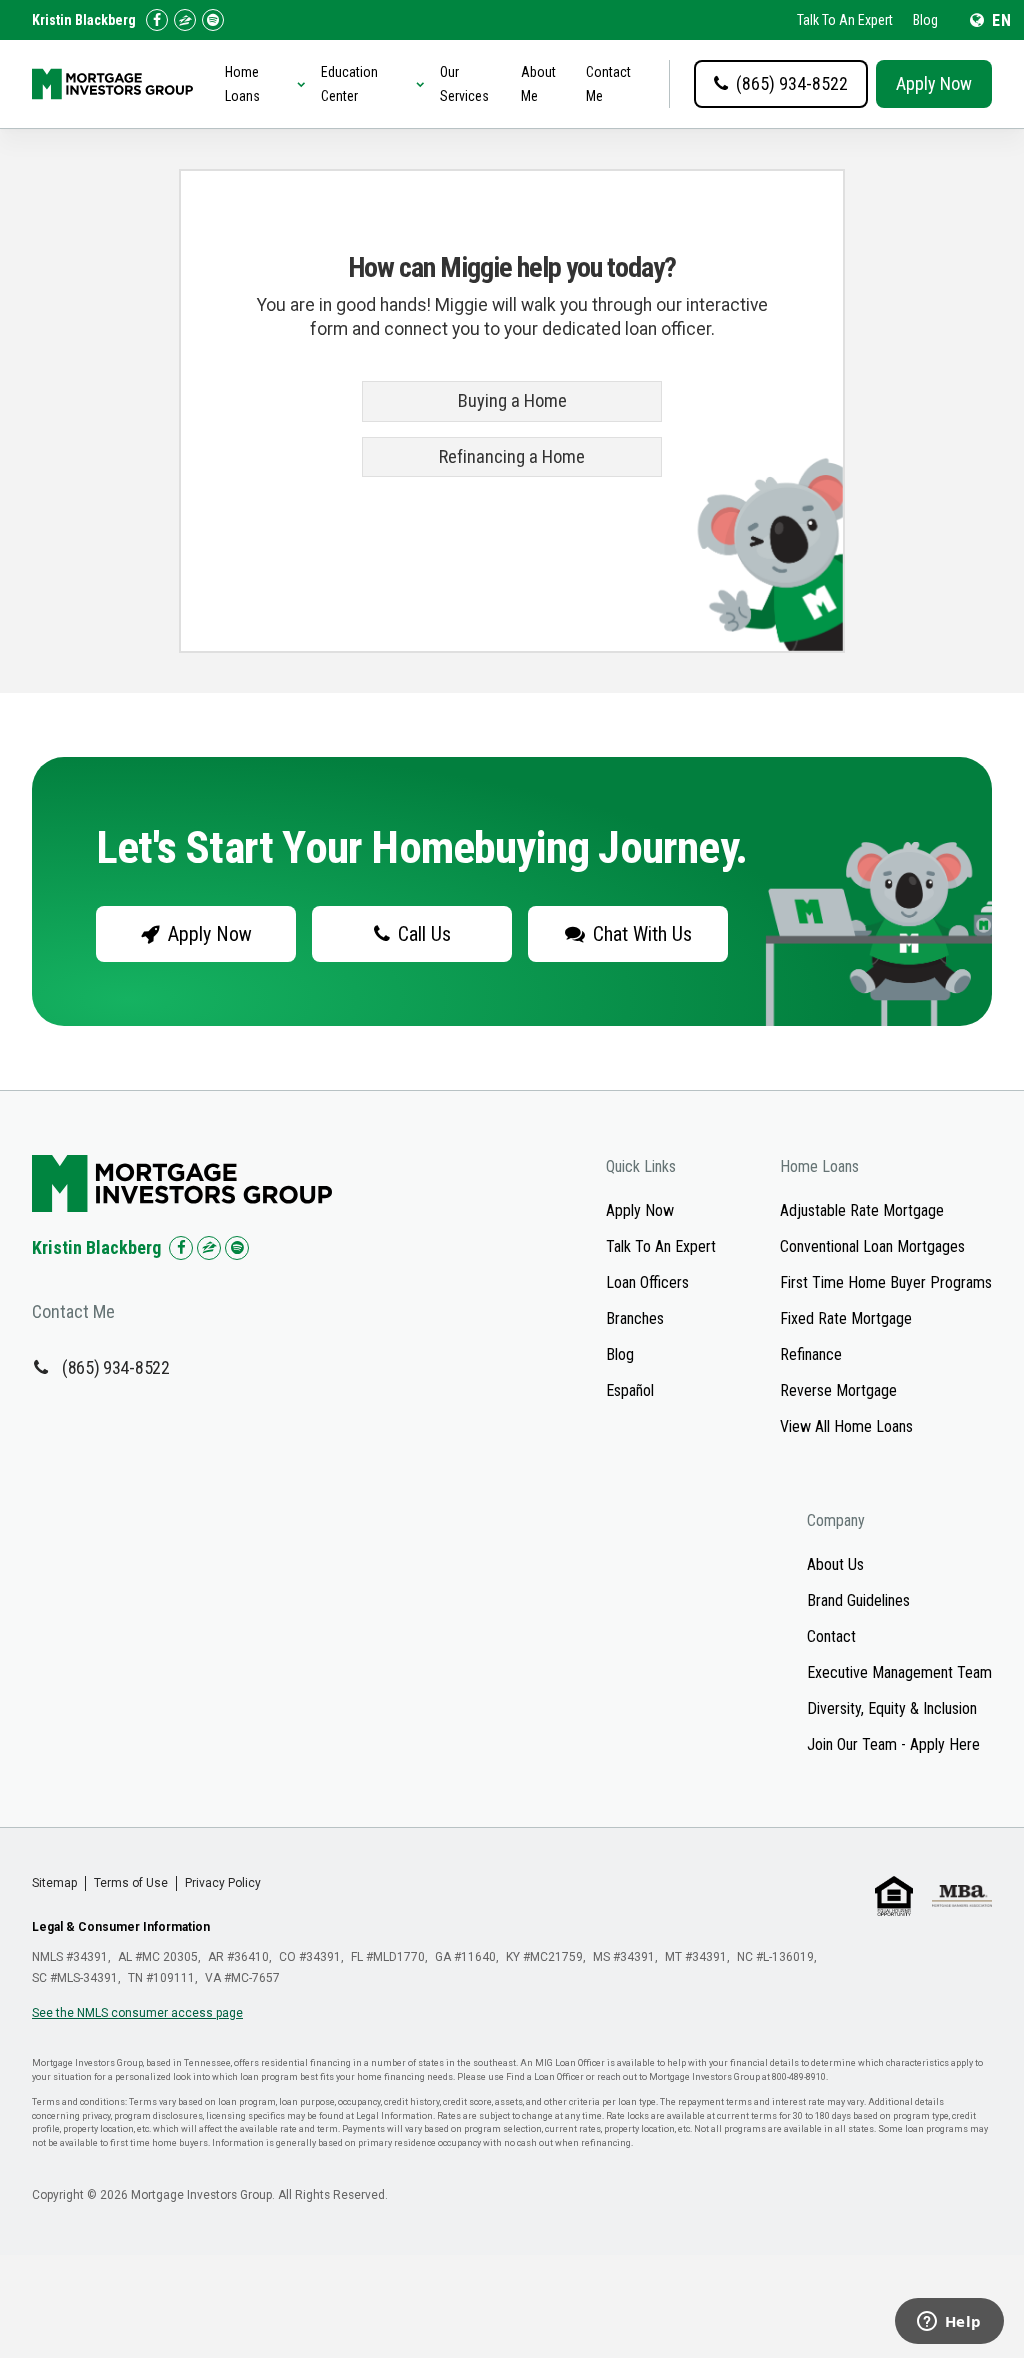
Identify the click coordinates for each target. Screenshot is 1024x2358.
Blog (925, 20)
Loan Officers (647, 1282)
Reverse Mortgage (838, 1390)
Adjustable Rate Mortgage (862, 1210)
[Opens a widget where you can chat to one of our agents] (949, 2323)
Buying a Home (512, 401)
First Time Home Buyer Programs (886, 1282)
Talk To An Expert (845, 20)
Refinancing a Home (512, 457)
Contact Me (608, 84)
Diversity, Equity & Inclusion (892, 1708)
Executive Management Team (899, 1672)
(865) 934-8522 (116, 1367)
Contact (831, 1636)
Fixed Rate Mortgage (846, 1318)
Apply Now (934, 83)
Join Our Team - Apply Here (893, 1744)
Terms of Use (131, 1883)
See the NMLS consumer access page (137, 2013)
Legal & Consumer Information (121, 1927)
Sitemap (54, 1883)
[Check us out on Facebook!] (157, 20)
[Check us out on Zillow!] (185, 20)
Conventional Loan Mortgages (872, 1246)
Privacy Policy (223, 1883)
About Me (538, 84)
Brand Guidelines (858, 1600)
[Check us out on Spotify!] (237, 1248)
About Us (835, 1564)
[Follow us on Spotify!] (213, 20)
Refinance (811, 1354)
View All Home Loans (846, 1426)
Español (630, 1390)
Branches (635, 1318)
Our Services (464, 84)
